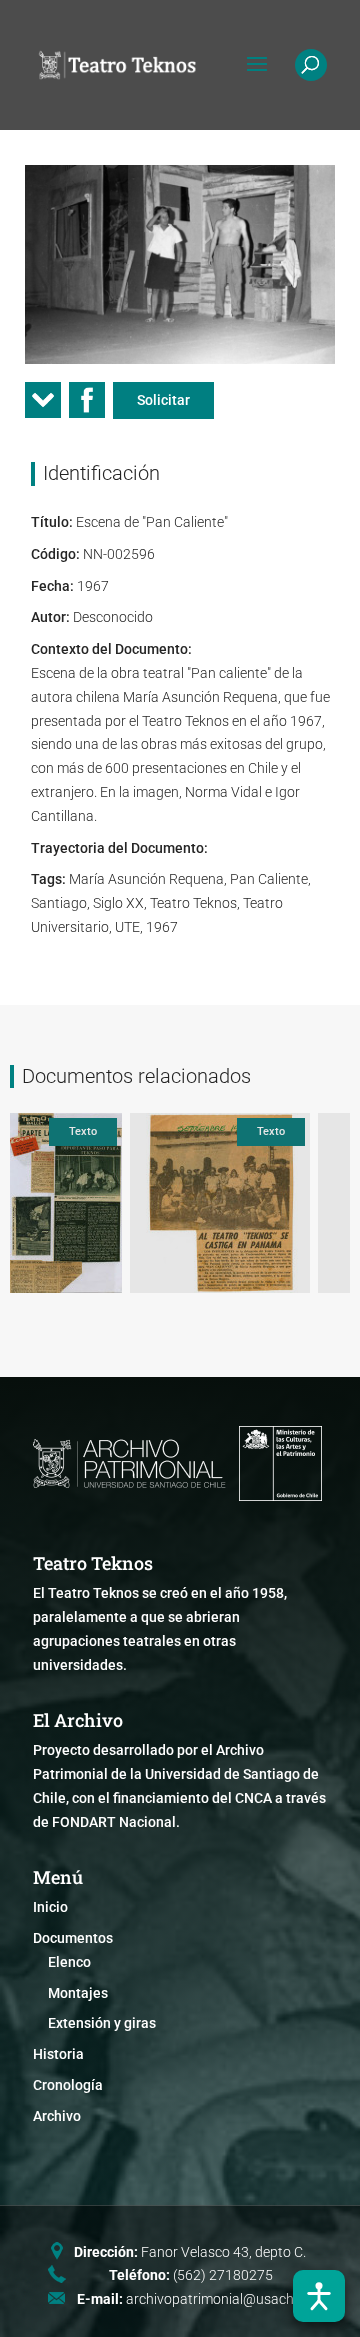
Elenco (69, 1962)
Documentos (73, 1938)
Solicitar (163, 400)
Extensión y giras (102, 2023)
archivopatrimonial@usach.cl (216, 2299)
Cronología (68, 2085)
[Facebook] (87, 406)
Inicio (50, 1907)
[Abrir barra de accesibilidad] (319, 2296)
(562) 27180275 (223, 2275)
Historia (58, 2054)
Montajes (78, 1993)
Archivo (57, 2116)
